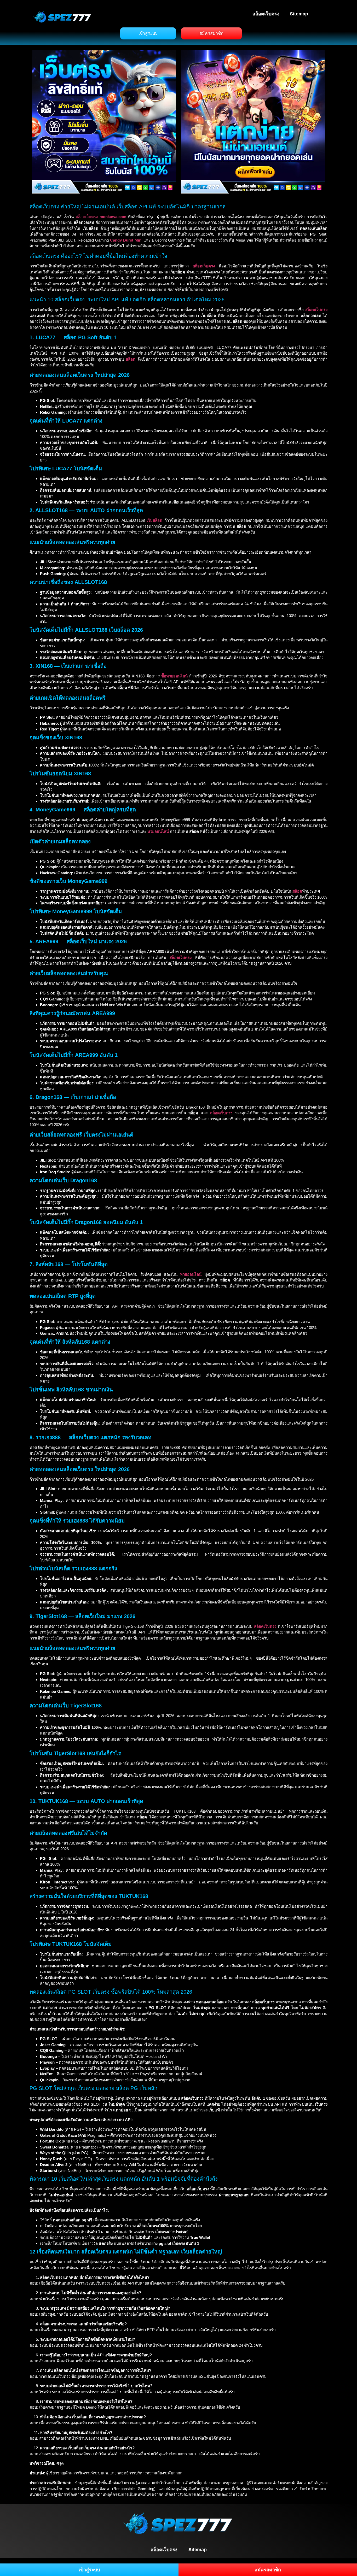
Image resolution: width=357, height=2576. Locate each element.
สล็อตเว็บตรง (266, 14)
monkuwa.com (113, 217)
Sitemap (299, 14)
